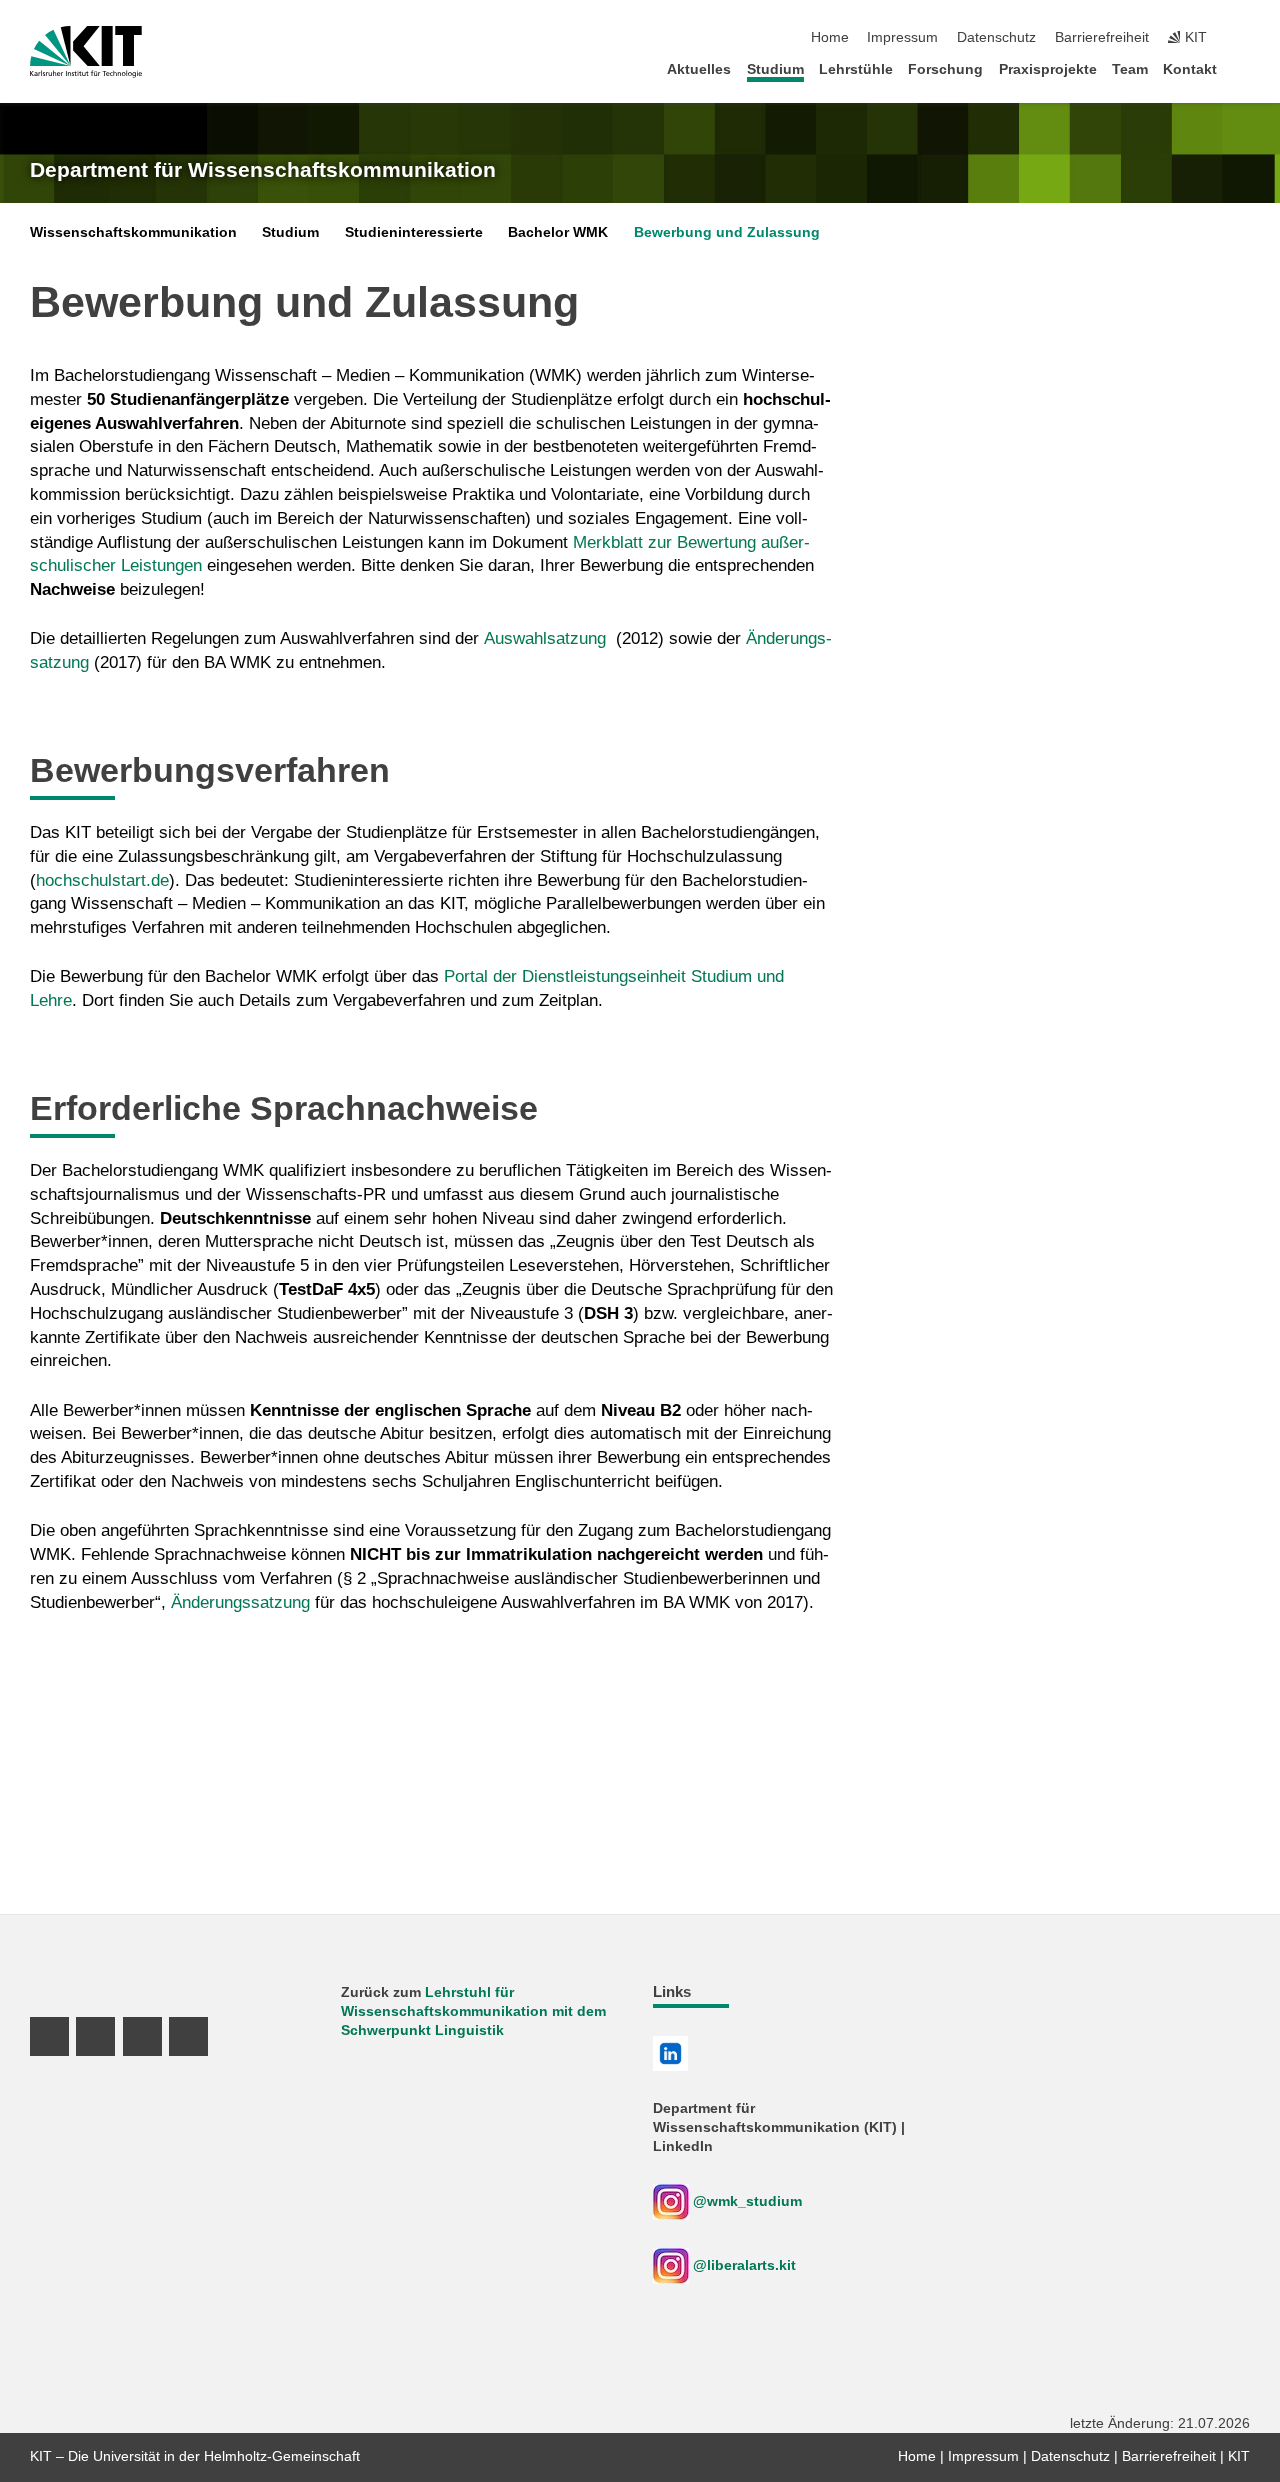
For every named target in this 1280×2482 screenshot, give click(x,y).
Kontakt (1190, 69)
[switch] (1244, 38)
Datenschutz (996, 37)
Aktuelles (699, 69)
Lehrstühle (856, 69)
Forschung (945, 69)
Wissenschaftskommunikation (133, 232)
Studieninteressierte (414, 232)
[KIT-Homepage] (86, 52)
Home (830, 37)
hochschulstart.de (102, 880)
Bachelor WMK (558, 232)
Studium (775, 69)
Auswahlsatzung (545, 638)
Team (1130, 69)
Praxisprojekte (1048, 69)
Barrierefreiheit (1102, 37)
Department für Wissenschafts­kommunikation (263, 170)
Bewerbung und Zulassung (727, 232)
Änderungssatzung (240, 1602)
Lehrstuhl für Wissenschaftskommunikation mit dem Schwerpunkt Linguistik (473, 2011)
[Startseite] (1244, 68)
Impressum (902, 37)
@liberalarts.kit (744, 2265)
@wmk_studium (745, 2201)
